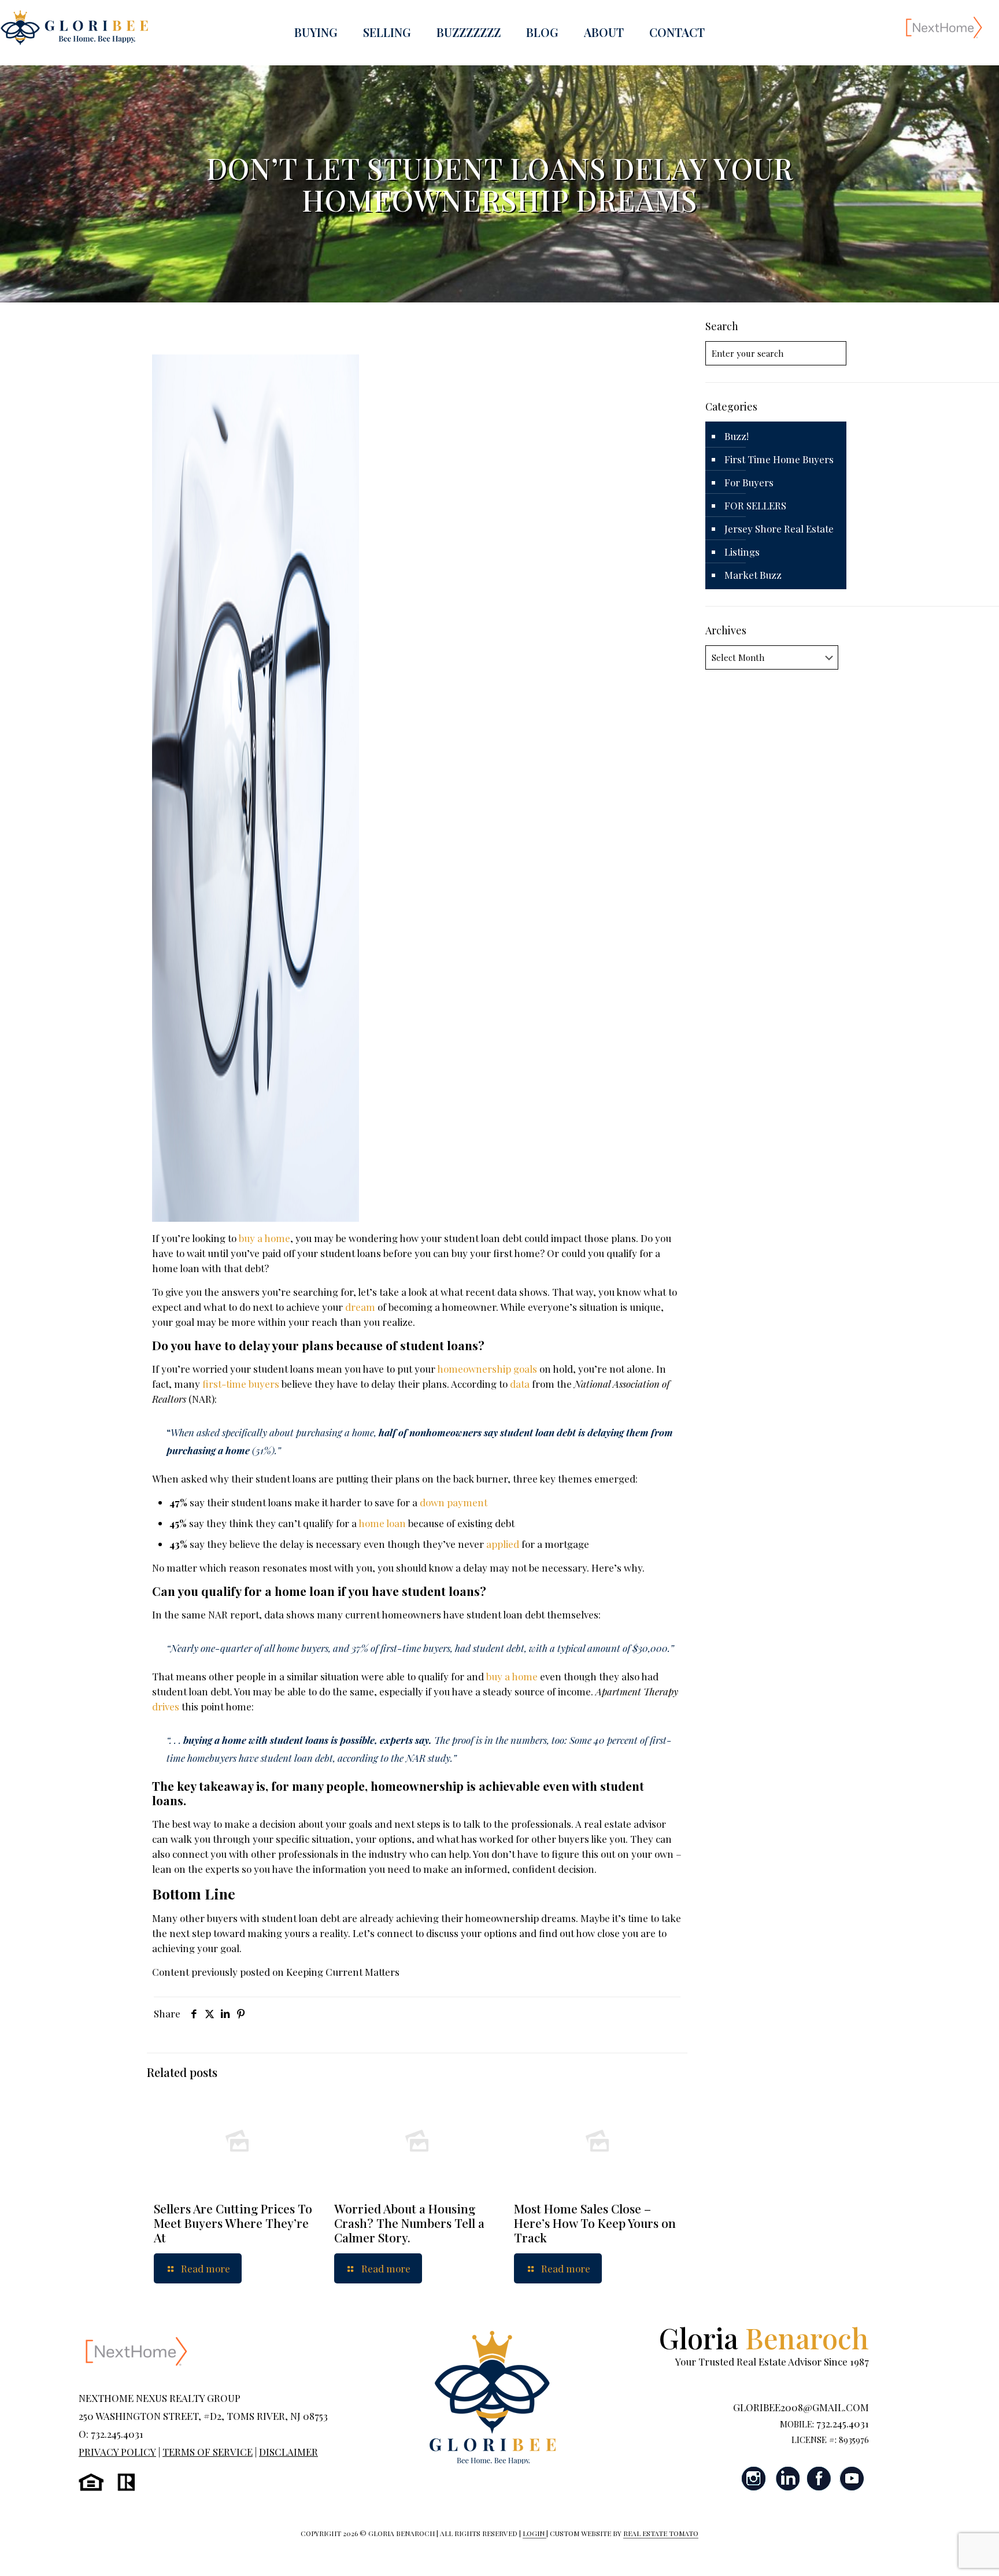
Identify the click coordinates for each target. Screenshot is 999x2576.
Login (534, 2533)
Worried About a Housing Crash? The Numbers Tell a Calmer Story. (409, 2223)
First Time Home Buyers (779, 459)
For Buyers (749, 482)
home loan (382, 1523)
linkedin (787, 2479)
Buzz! (737, 436)
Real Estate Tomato (661, 2533)
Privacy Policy (117, 2452)
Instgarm (754, 2479)
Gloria (764, 2337)
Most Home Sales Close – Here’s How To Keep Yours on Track (595, 2223)
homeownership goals (487, 1369)
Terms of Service (208, 2452)
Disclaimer (288, 2452)
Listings (742, 552)
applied (503, 1544)
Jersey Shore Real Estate (779, 528)
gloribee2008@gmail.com (801, 2407)
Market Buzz (753, 575)
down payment (454, 1502)
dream (360, 1307)
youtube (852, 2479)
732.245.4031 (843, 2423)
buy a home (264, 1238)
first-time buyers (241, 1384)
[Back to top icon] (943, 2552)
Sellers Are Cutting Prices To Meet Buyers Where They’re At (233, 2223)
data (520, 1384)
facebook (819, 2479)
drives (166, 1706)
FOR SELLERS (755, 505)
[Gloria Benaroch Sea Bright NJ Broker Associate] (74, 27)
